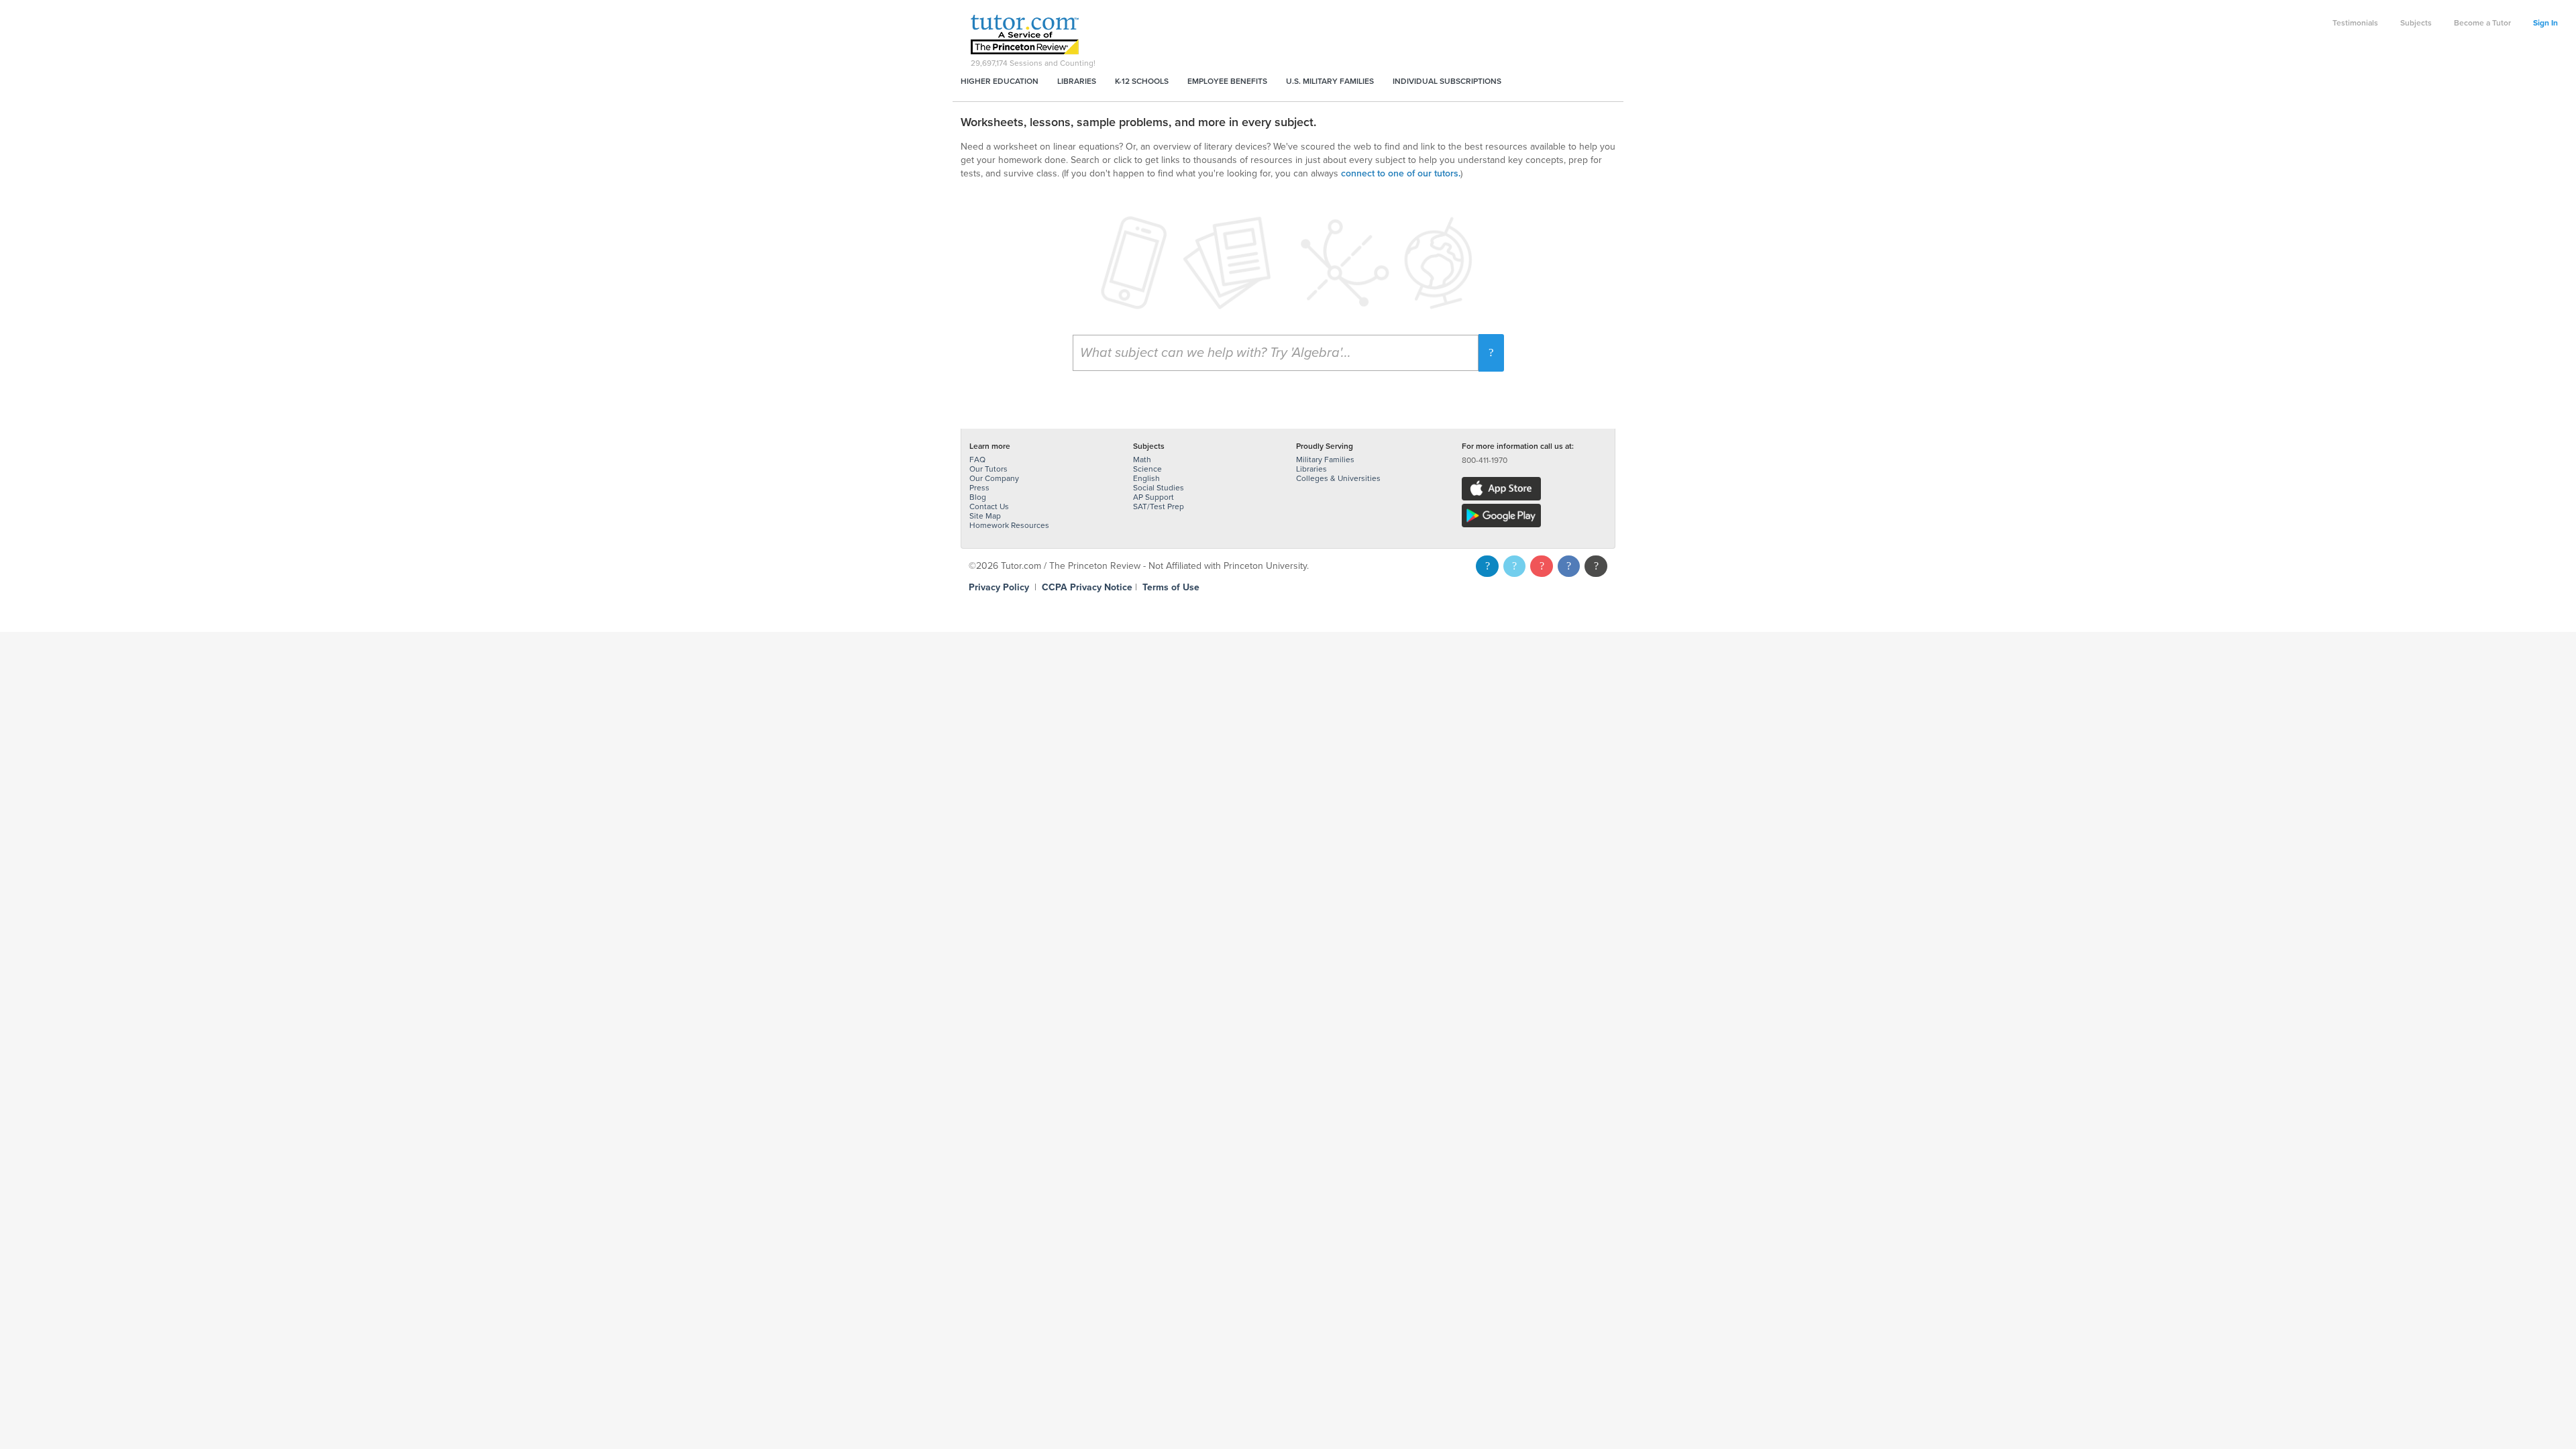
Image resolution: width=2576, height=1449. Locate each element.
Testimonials (2355, 23)
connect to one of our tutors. (1401, 173)
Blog (978, 497)
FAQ (977, 460)
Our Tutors (988, 469)
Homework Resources (1009, 525)
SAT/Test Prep (1159, 506)
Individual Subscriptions (1447, 81)
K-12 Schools (1142, 81)
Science (1147, 469)
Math (1142, 460)
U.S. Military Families (1330, 81)
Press (979, 488)
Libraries (1077, 81)
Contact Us (989, 506)
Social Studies (1159, 488)
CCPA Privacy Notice (1087, 587)
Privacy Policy (999, 587)
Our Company (994, 478)
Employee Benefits (1227, 81)
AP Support (1153, 497)
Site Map (985, 516)
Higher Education (1000, 81)
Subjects (2416, 23)
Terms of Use (1171, 587)
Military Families (1325, 460)
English (1146, 478)
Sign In (2545, 23)
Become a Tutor (2482, 23)
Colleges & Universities (1338, 478)
